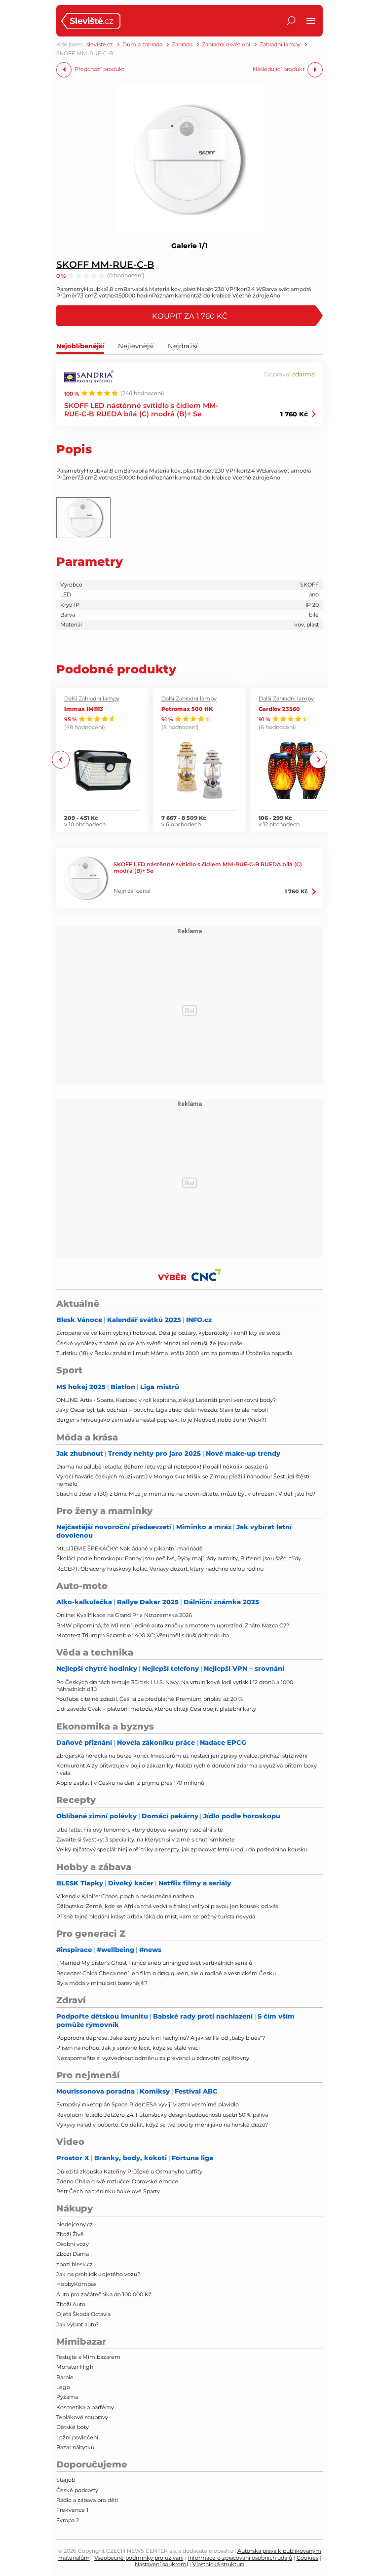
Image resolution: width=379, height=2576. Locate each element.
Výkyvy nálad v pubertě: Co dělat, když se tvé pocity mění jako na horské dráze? (162, 2125)
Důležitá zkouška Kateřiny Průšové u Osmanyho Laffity (129, 2171)
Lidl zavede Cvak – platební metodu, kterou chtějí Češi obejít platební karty (156, 1709)
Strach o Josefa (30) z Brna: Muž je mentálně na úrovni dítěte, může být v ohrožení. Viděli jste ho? (186, 1494)
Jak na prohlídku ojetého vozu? (98, 2274)
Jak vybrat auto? (77, 2324)
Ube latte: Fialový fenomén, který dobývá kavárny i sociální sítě (140, 1830)
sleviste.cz (100, 45)
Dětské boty (73, 2427)
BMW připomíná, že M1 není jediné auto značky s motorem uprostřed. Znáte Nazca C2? (173, 1625)
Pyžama (67, 2397)
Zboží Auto (71, 2304)
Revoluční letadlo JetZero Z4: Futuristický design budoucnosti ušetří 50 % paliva (162, 2115)
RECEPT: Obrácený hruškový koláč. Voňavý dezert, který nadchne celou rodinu (160, 1569)
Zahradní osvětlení (226, 45)
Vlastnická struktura (218, 2564)
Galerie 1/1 (189, 246)
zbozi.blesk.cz (75, 2264)
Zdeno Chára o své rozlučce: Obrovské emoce (117, 2181)
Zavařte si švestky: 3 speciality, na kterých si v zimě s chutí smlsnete (146, 1840)
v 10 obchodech (85, 825)
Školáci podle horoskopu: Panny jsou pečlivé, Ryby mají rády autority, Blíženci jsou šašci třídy (179, 1558)
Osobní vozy (73, 2244)
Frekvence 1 (72, 2510)
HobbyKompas (76, 2284)
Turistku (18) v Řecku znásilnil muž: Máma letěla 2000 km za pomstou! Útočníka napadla (174, 1353)
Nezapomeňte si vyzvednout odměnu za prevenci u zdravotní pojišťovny (153, 2058)
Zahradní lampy (280, 45)
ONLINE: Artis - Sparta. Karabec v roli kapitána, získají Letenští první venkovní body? (166, 1400)
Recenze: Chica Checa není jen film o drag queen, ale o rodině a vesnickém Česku (166, 1973)
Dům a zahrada (142, 45)
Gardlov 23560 (279, 709)
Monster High (75, 2367)
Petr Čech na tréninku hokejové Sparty (108, 2191)
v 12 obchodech (279, 825)
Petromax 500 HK (187, 709)
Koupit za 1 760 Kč (190, 316)
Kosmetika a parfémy (85, 2407)
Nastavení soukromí (161, 2564)
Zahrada (182, 45)
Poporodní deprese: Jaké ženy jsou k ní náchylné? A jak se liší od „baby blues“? (161, 2038)
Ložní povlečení (77, 2437)
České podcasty (77, 2490)
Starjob (66, 2480)
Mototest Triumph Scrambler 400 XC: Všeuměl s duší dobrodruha (143, 1635)
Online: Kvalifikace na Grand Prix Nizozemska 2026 (124, 1615)
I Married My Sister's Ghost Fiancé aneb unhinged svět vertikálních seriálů (154, 1963)
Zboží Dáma (73, 2254)
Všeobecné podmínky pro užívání (139, 2558)
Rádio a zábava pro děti (87, 2500)
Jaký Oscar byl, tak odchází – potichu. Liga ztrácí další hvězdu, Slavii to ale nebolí (162, 1410)
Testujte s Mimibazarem (88, 2357)
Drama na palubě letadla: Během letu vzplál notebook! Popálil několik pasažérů (162, 1467)
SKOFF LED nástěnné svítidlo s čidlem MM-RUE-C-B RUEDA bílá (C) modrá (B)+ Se (141, 409)
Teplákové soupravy (82, 2417)
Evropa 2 (68, 2520)
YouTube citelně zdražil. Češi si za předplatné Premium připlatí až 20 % (150, 1699)
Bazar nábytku (75, 2447)
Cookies (307, 2558)
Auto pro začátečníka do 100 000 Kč (104, 2294)
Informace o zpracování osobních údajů (240, 2558)
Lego (63, 2387)
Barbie (65, 2377)
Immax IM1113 (84, 709)
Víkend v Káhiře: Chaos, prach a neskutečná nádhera (125, 1896)
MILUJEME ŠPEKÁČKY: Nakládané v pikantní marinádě (130, 1548)
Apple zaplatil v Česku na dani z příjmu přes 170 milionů (130, 1783)
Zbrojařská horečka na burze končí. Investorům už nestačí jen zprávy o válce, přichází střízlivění (182, 1756)
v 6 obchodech (181, 825)
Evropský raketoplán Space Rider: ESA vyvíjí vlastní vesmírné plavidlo (148, 2104)
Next (318, 760)
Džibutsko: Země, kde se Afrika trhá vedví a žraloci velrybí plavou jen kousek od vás (167, 1906)
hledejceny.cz (75, 2224)
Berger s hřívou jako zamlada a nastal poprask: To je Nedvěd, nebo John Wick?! (161, 1420)
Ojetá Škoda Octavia (83, 2314)
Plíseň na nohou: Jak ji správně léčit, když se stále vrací (128, 2048)
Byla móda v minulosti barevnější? (102, 1983)
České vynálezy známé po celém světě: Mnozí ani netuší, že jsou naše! (150, 1343)
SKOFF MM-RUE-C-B (105, 264)
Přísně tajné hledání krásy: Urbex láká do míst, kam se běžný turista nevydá (156, 1916)
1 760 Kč (294, 414)
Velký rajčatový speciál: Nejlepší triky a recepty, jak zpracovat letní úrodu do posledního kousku (182, 1849)
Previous (61, 760)
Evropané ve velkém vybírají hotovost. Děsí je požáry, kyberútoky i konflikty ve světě (169, 1333)
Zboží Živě (70, 2234)
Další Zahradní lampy (92, 699)
